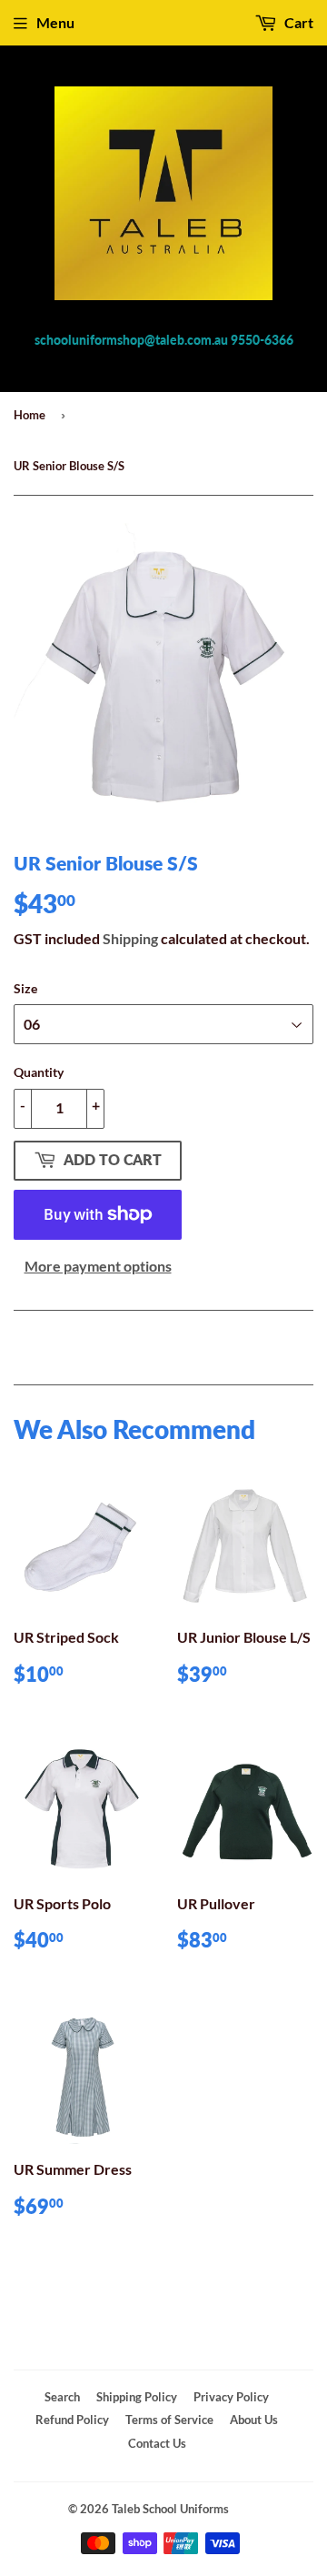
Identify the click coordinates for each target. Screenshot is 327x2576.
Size (25, 988)
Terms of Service (169, 2420)
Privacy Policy (231, 2397)
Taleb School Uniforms (170, 2509)
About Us (254, 2420)
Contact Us (157, 2443)
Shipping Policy (137, 2397)
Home (30, 415)
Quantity (39, 1072)
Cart (297, 22)
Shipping (130, 938)
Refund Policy (72, 2420)
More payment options (98, 1266)
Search (62, 2397)
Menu (55, 22)
